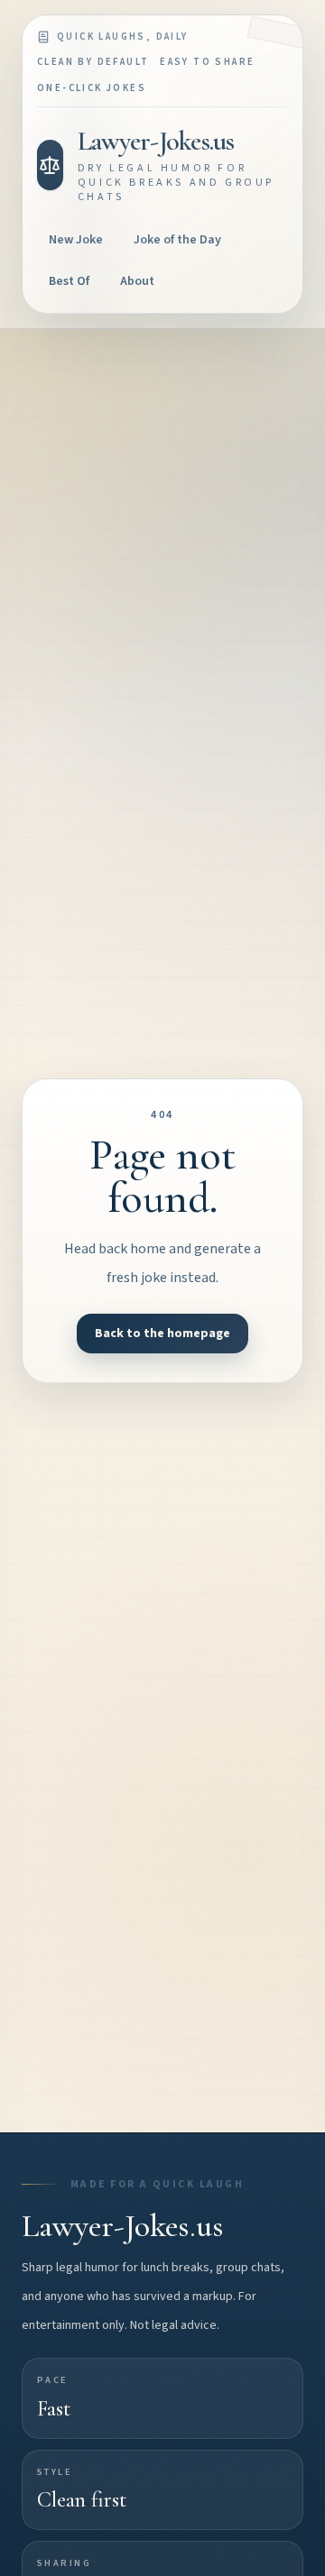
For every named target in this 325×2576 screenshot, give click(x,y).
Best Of (69, 281)
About (137, 281)
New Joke (76, 240)
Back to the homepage (162, 1334)
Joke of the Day (177, 240)
